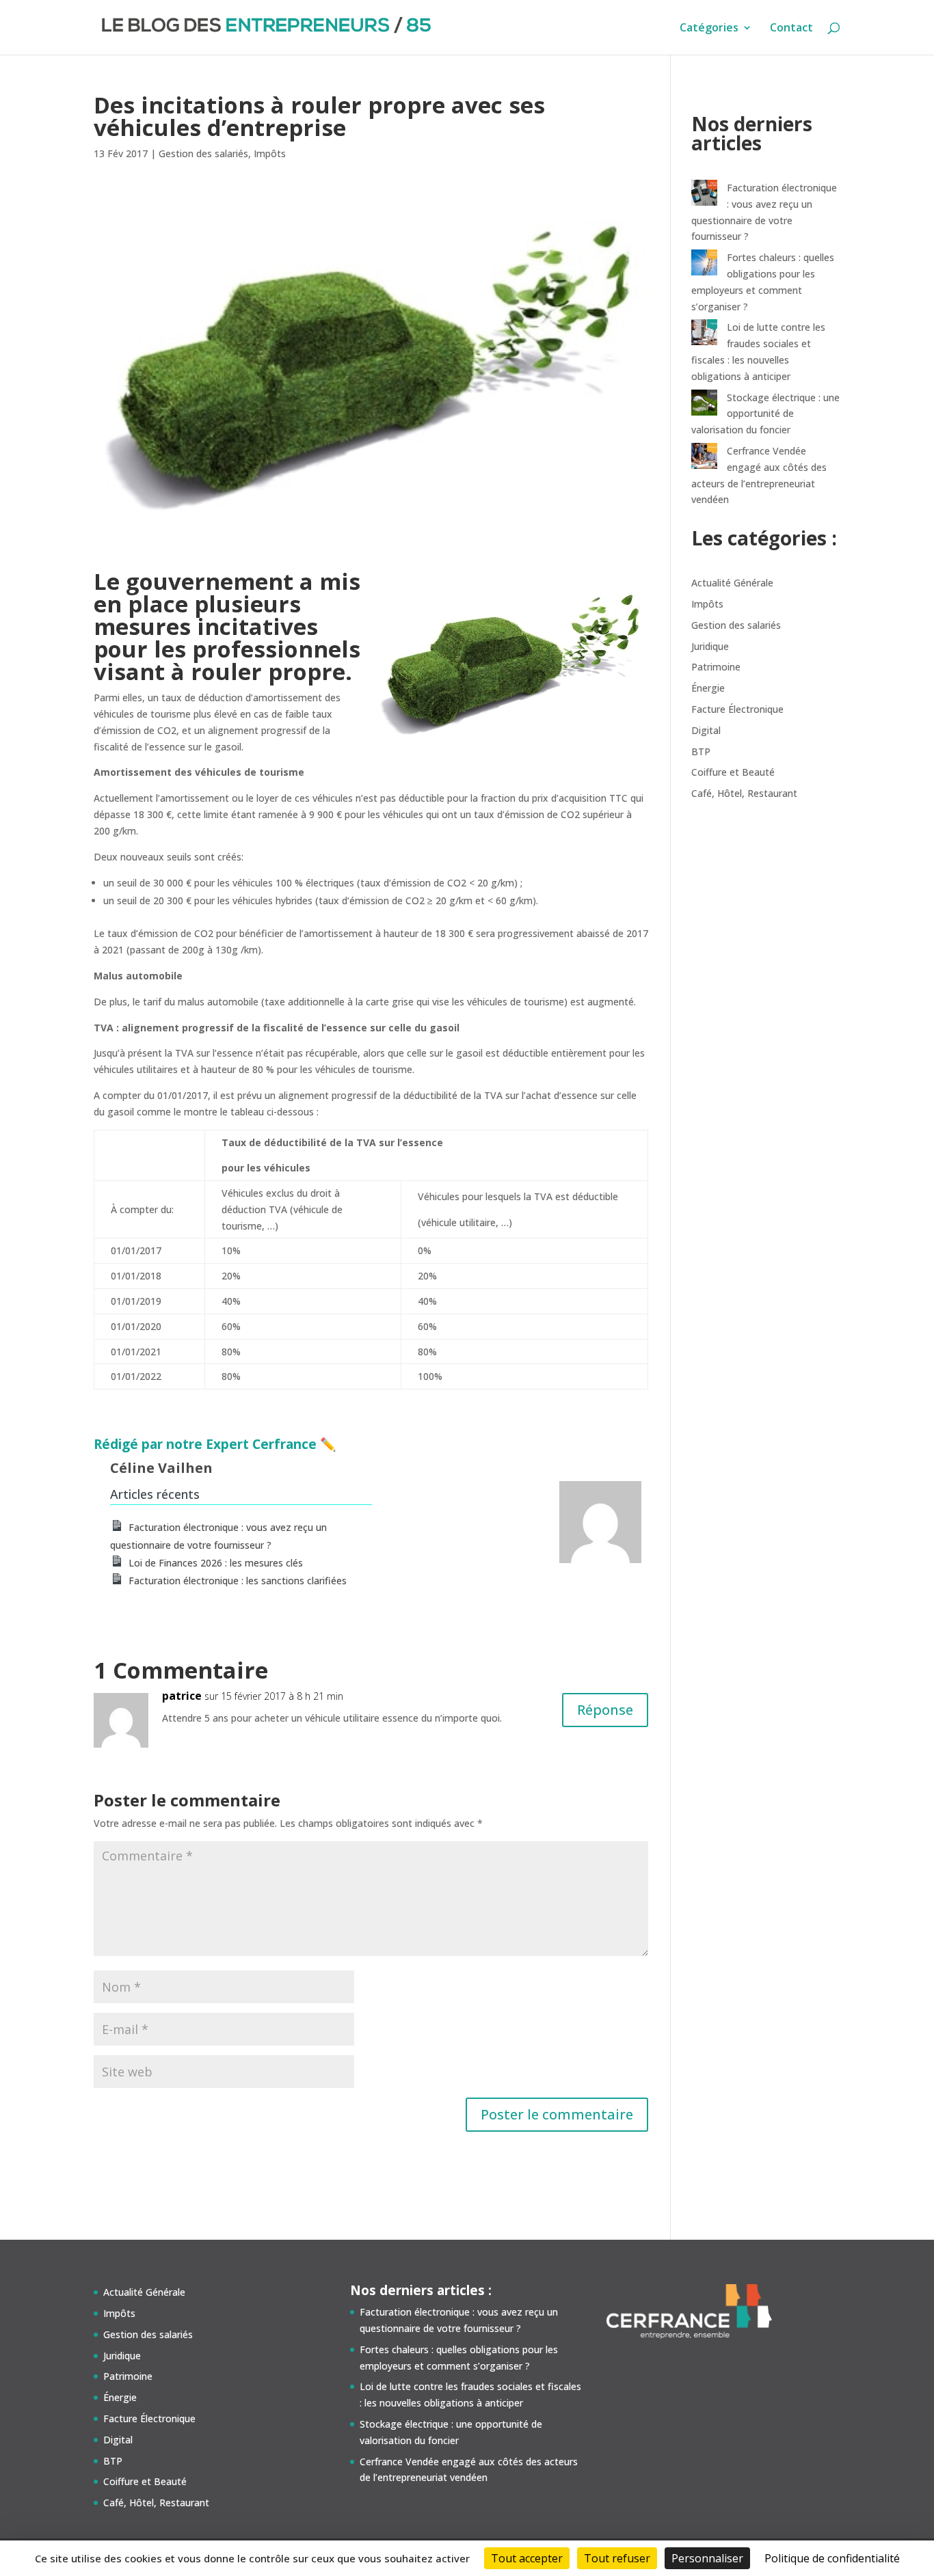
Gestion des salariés (203, 153)
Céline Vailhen (161, 1468)
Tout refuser (617, 2558)
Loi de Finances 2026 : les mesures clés (216, 1563)
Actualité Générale (732, 583)
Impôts (270, 153)
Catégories (709, 29)
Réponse (605, 1710)
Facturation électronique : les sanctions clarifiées (238, 1581)
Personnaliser (707, 2558)
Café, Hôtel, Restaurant (744, 793)
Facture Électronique (737, 709)
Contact (791, 29)
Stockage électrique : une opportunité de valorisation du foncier (765, 414)
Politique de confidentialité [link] (832, 2558)
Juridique (710, 646)
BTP (701, 751)
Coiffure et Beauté (733, 772)
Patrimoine (716, 667)
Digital (706, 730)
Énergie (708, 688)
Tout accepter (527, 2558)
